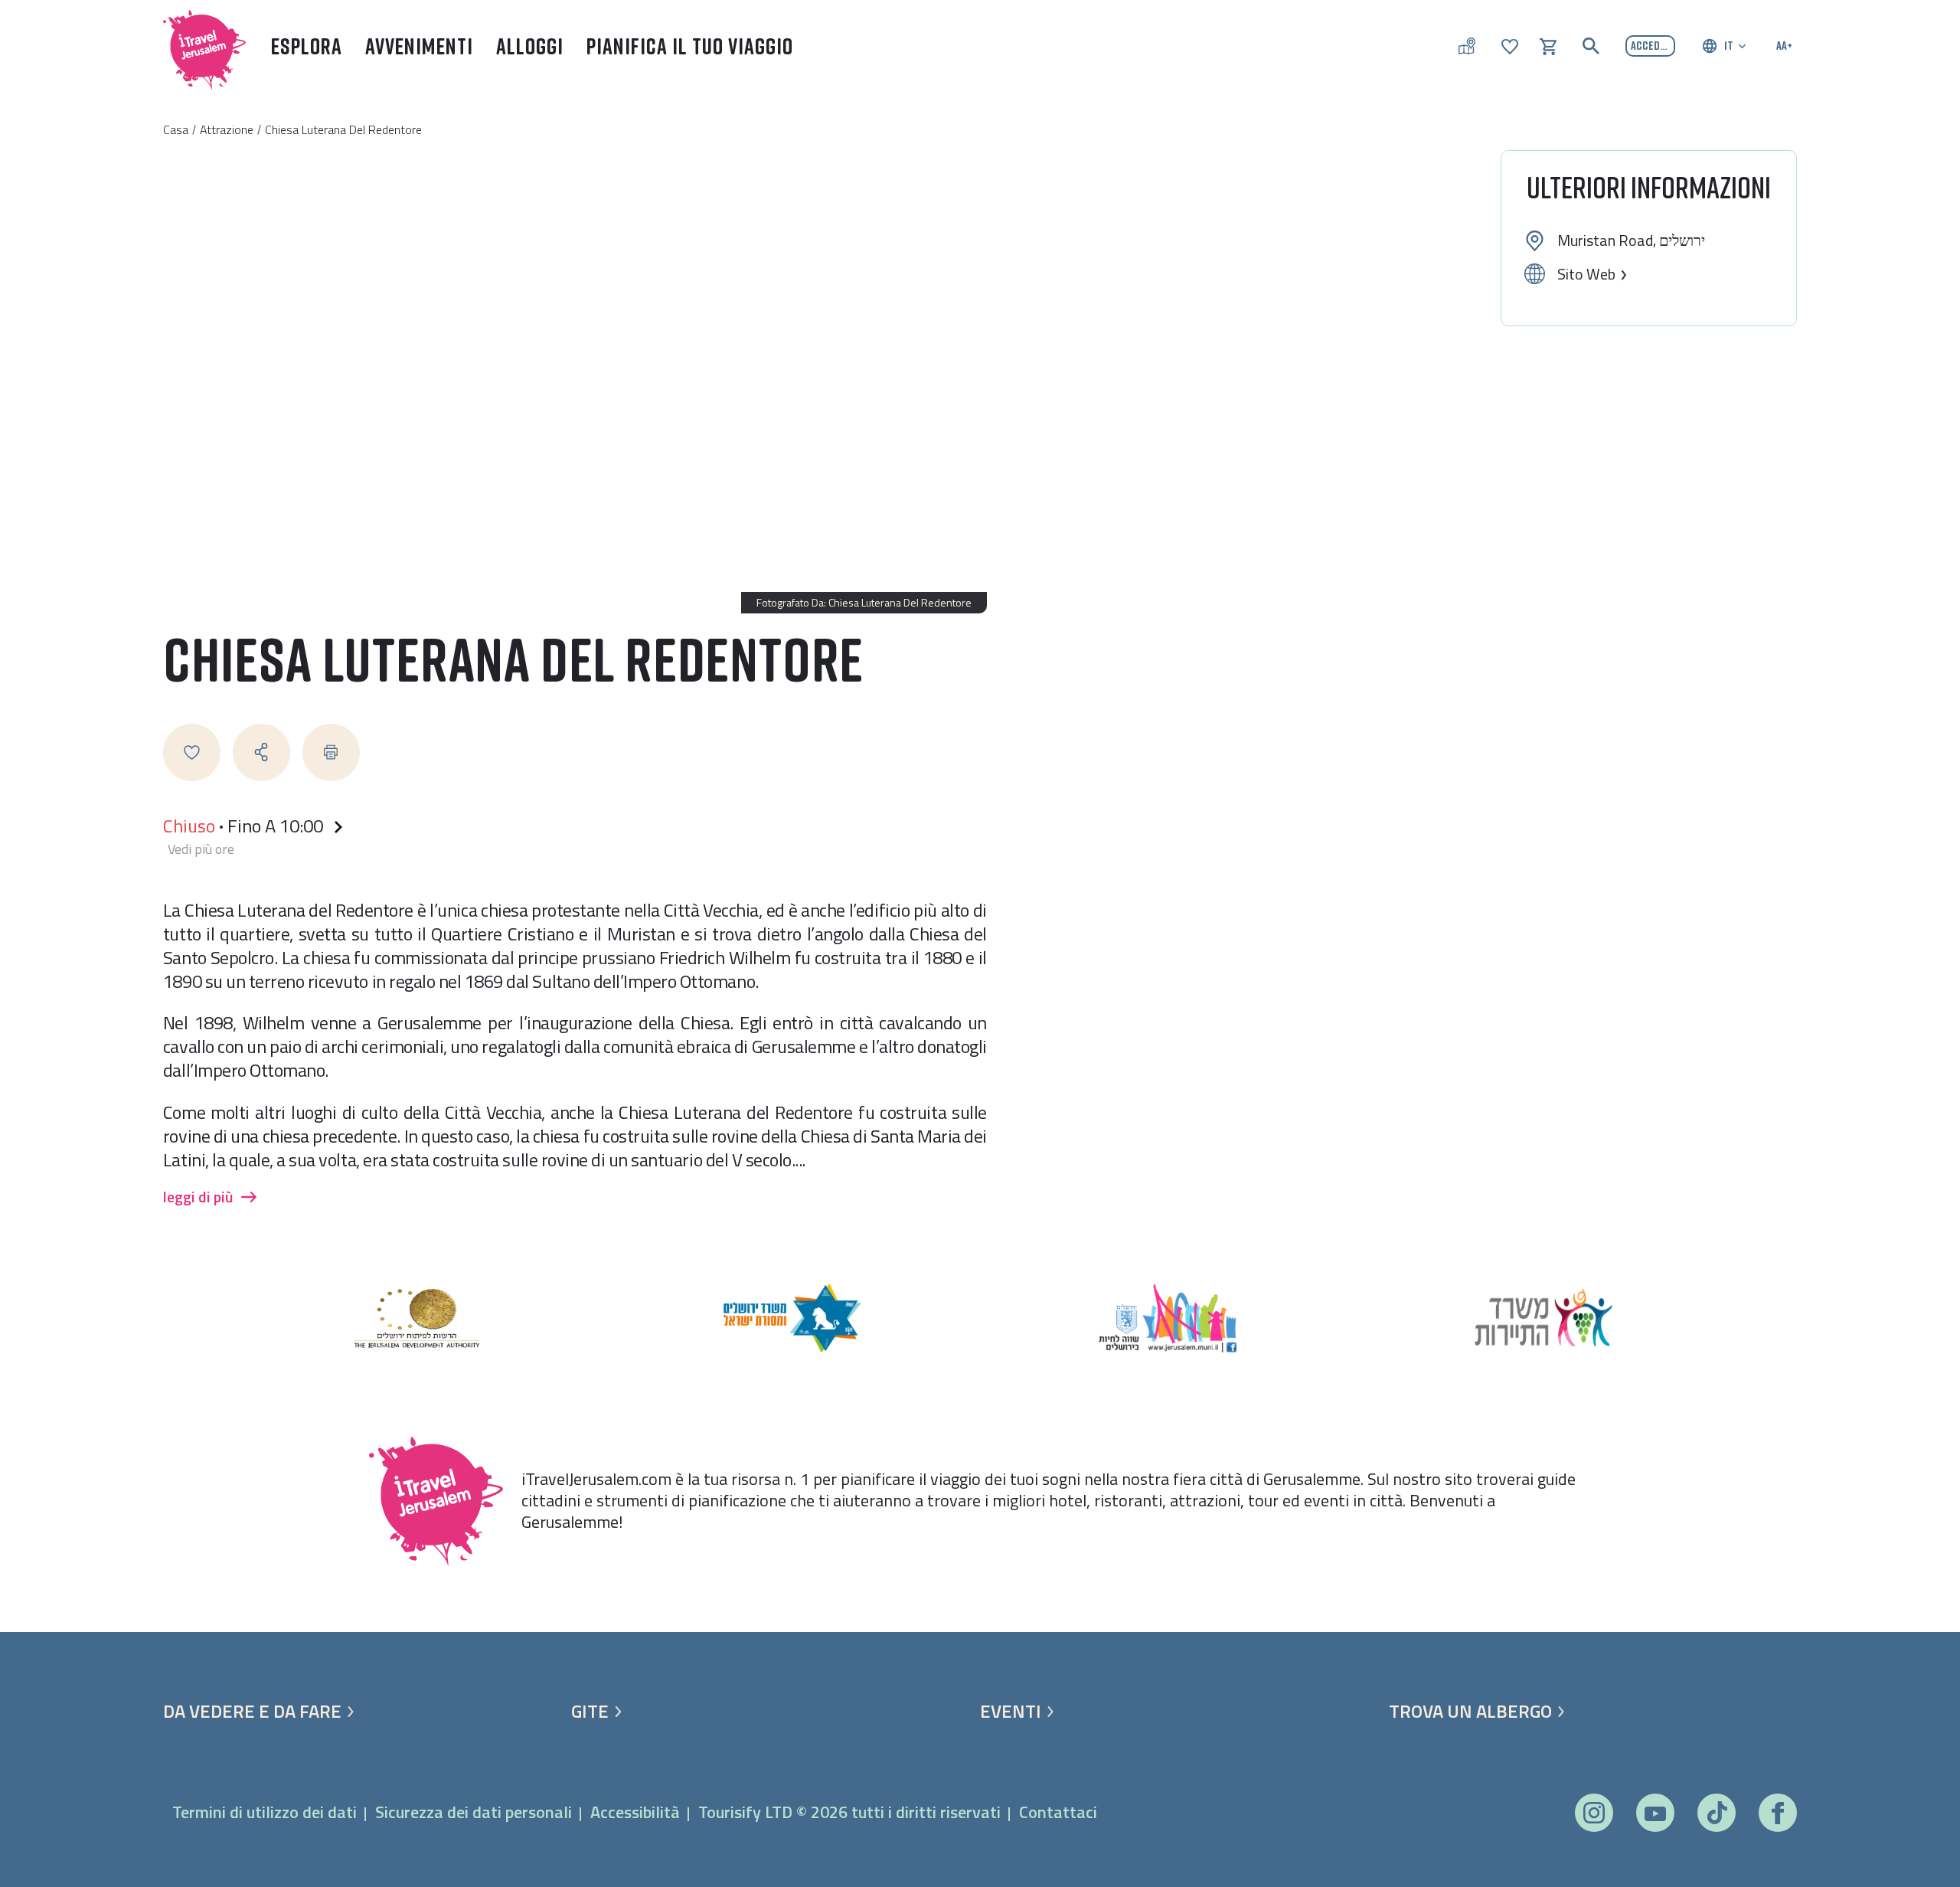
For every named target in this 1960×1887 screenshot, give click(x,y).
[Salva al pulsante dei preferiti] (192, 752)
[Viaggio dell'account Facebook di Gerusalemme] (1777, 1813)
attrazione (227, 129)
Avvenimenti (419, 46)
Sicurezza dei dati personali (474, 1812)
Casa (176, 129)
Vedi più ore (201, 849)
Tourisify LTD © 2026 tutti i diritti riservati (849, 1812)
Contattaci (1058, 1812)
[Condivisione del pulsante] (261, 752)
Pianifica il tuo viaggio (690, 46)
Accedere (1653, 45)
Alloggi (530, 46)
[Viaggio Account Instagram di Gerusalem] (1594, 1813)
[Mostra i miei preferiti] (1510, 45)
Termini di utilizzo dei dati (265, 1812)
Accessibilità (635, 1812)
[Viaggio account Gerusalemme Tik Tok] (1717, 1813)
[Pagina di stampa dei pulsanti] (331, 752)
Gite (590, 1711)
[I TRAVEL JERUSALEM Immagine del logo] (198, 46)
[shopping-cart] (1548, 45)
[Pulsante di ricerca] (1591, 46)
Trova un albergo (1470, 1711)
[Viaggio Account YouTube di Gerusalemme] (1655, 1813)
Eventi (1011, 1711)
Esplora (307, 46)
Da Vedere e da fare (252, 1711)
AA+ (1784, 45)
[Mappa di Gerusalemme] (1467, 46)
